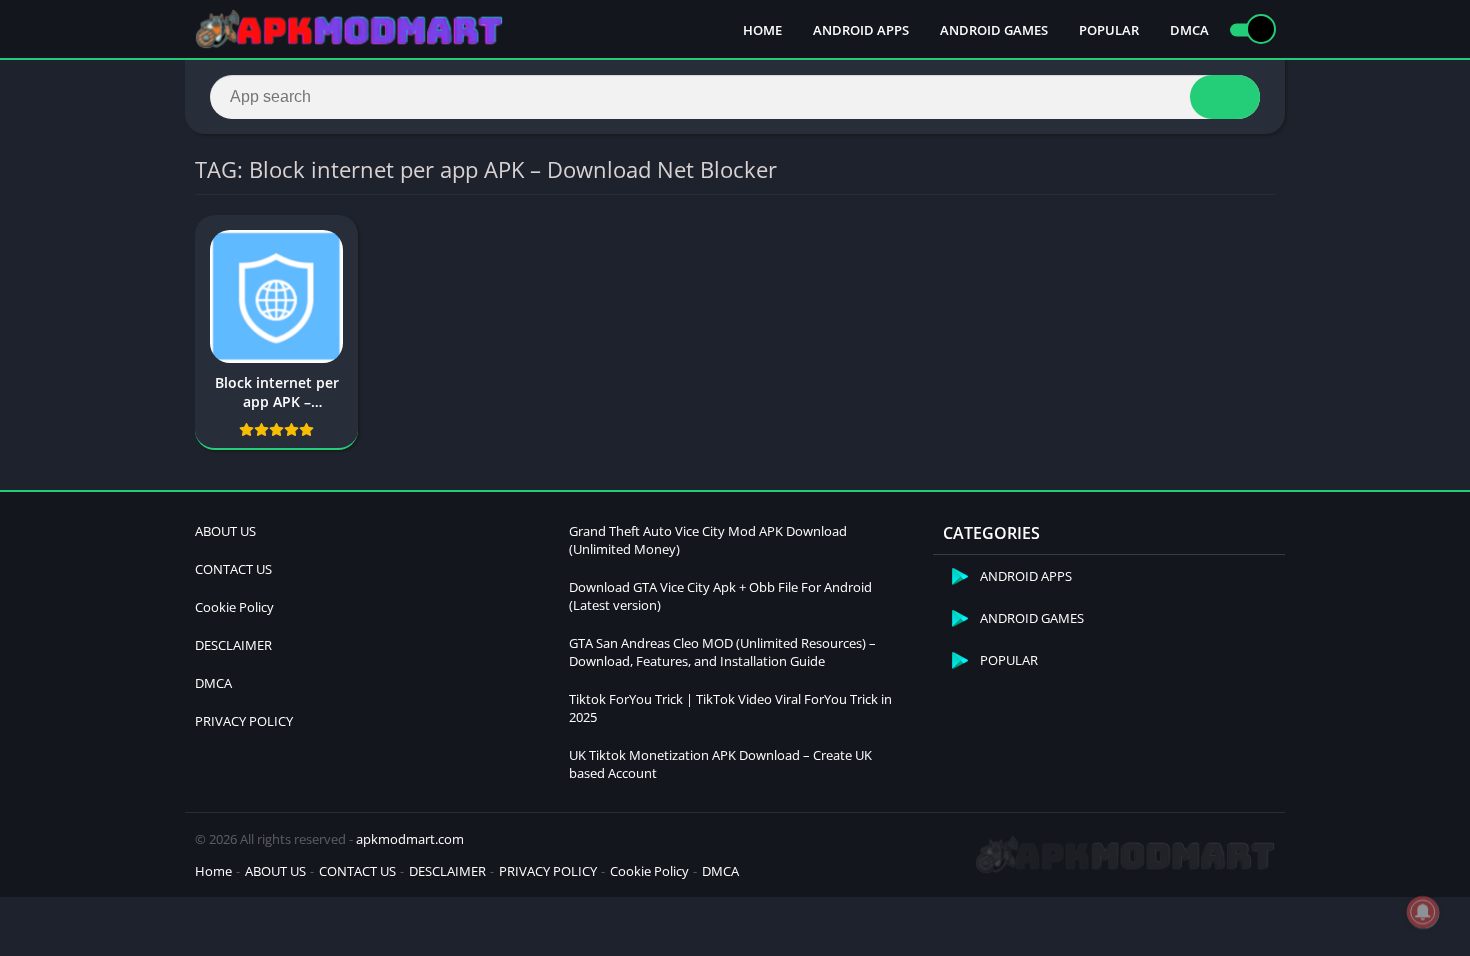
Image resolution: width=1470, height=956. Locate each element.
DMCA (1189, 30)
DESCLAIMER (233, 645)
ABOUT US (225, 531)
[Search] (1225, 97)
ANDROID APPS (861, 30)
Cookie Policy (234, 607)
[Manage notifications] (1423, 912)
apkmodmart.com (410, 839)
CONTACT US (233, 569)
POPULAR (1109, 30)
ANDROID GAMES (994, 30)
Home (213, 871)
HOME (762, 30)
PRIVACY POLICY (244, 721)
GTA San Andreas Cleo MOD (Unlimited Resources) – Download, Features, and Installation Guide (722, 652)
